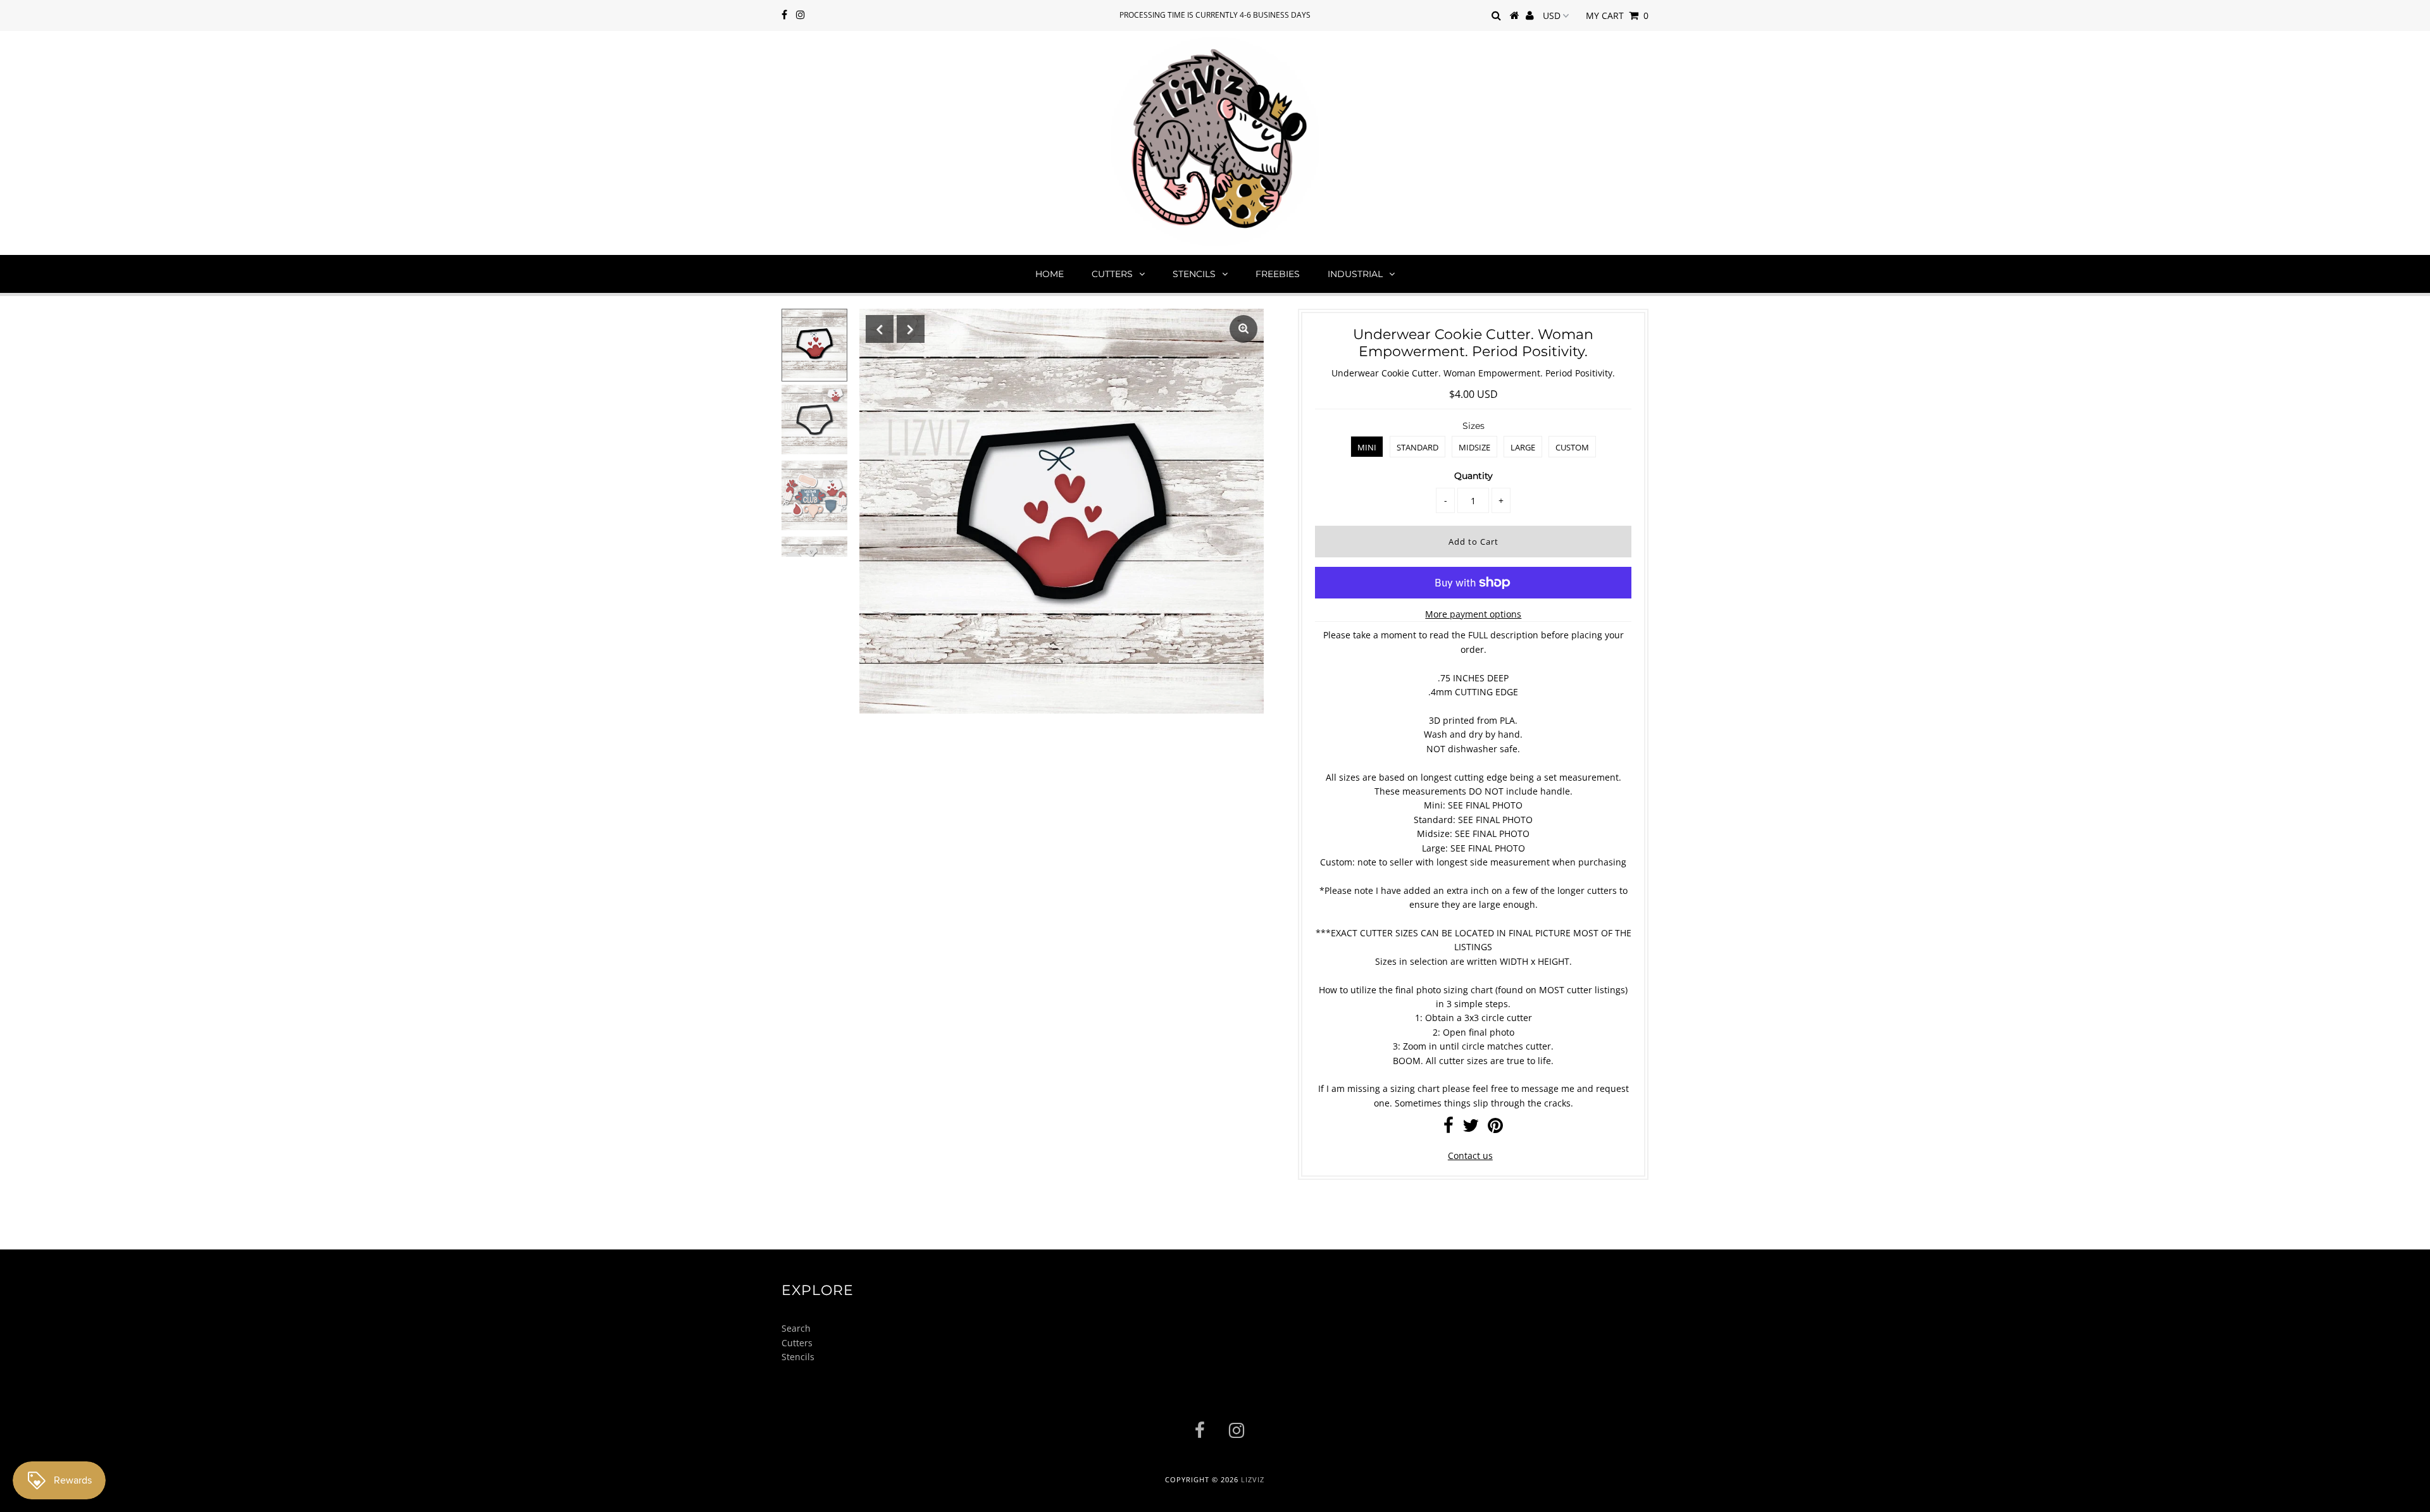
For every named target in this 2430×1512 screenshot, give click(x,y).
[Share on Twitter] (1471, 1128)
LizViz (1253, 1479)
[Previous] (880, 329)
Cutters (1112, 274)
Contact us (1470, 1156)
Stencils (1194, 274)
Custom (1572, 447)
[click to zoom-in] (1243, 329)
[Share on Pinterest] (1495, 1128)
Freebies (1278, 274)
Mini (1367, 447)
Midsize (1474, 447)
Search (796, 1328)
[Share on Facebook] (1449, 1128)
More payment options (1473, 614)
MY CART (1617, 15)
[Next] (911, 329)
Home (1050, 274)
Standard (1417, 447)
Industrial (1355, 274)
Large (1523, 447)
